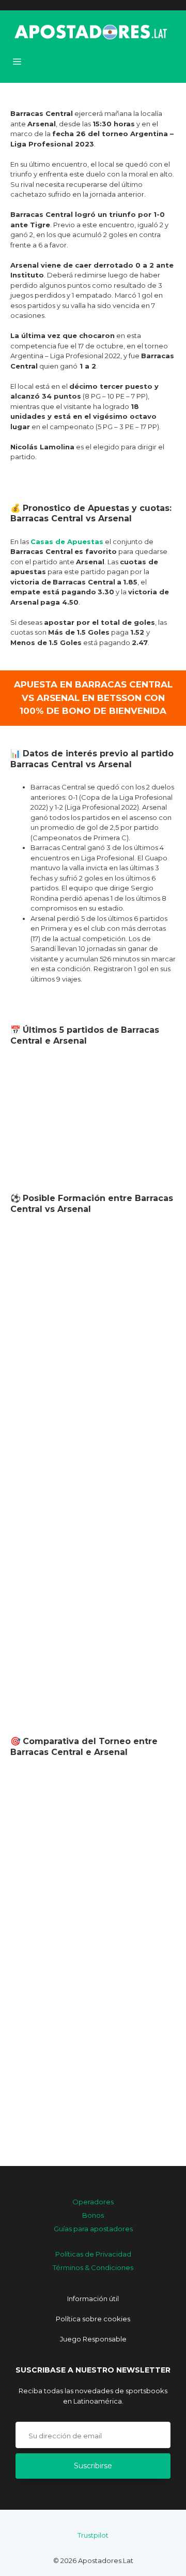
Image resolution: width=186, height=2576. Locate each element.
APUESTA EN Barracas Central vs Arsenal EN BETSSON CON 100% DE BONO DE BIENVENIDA (93, 698)
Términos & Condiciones (93, 2267)
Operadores (93, 2202)
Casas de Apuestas (67, 541)
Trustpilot (93, 2535)
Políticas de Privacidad (93, 2254)
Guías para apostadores (93, 2229)
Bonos (93, 2215)
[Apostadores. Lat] (90, 31)
